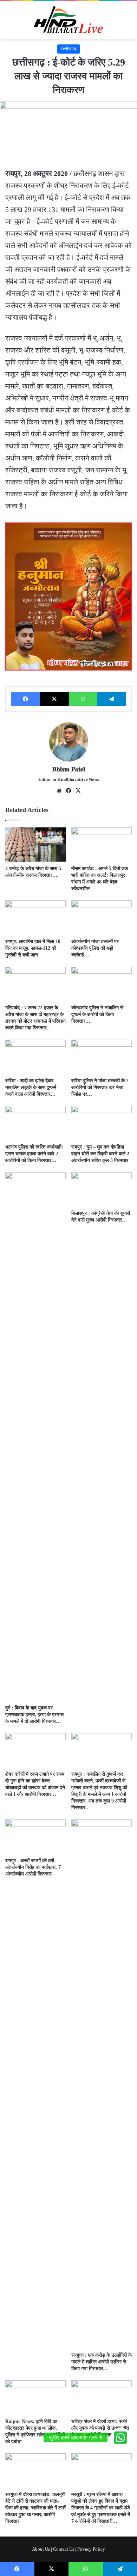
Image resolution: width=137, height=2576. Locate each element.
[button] (120, 2437)
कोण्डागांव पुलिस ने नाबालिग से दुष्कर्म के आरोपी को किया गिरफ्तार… (97, 1014)
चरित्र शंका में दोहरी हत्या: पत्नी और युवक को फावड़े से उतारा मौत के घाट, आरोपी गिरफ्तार (100, 2428)
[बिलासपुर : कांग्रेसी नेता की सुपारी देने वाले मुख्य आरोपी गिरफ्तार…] (102, 1189)
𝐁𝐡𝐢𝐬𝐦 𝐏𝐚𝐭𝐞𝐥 (69, 769)
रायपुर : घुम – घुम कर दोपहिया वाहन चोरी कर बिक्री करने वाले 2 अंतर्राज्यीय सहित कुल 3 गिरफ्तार (100, 1154)
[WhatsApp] (83, 699)
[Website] (59, 791)
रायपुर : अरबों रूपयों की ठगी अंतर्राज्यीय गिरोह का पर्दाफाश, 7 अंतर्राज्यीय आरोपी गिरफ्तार (33, 1867)
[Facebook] (25, 699)
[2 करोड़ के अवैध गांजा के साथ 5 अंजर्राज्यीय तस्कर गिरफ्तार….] (35, 845)
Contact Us (64, 2549)
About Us (41, 2549)
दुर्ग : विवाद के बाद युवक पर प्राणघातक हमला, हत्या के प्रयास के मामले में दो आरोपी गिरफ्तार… (34, 1715)
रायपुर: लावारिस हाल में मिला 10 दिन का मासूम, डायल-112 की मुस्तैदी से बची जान (33, 948)
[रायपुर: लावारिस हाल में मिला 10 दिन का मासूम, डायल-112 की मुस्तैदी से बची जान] (35, 917)
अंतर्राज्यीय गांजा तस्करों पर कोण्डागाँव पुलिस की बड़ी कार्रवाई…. (95, 948)
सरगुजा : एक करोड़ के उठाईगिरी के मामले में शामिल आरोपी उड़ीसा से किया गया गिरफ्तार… (102, 2362)
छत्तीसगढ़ (69, 49)
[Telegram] (112, 699)
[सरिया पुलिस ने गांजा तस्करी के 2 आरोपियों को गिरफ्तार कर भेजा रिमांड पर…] (102, 1057)
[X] (55, 699)
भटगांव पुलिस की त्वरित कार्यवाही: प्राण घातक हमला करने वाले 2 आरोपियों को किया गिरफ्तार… (34, 1154)
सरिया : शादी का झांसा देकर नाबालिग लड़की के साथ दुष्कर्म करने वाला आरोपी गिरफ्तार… (31, 1087)
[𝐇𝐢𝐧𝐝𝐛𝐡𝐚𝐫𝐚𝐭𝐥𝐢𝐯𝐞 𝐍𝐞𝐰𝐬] (68, 20)
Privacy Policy (91, 2549)
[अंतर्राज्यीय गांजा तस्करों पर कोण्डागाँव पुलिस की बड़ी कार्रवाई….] (102, 917)
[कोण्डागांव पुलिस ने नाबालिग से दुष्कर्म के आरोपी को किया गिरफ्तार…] (102, 984)
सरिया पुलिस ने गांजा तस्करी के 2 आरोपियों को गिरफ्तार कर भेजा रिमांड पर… (100, 1087)
